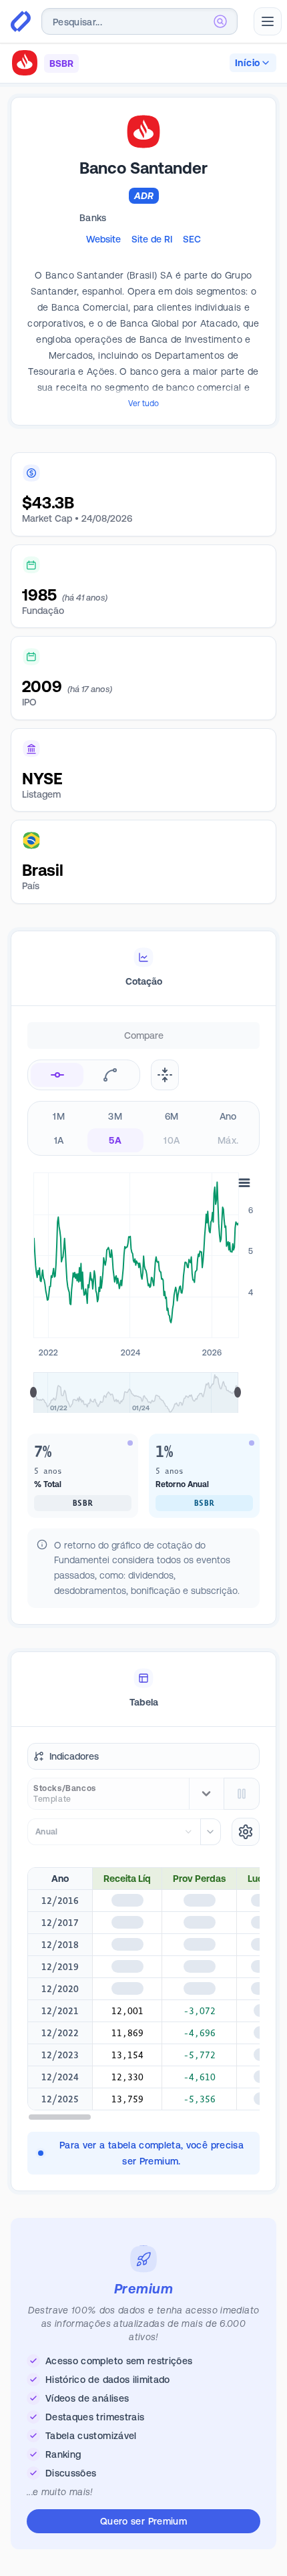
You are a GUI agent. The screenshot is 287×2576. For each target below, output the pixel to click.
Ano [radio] (228, 1116)
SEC (192, 239)
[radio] (57, 1075)
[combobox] (139, 21)
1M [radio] (59, 1116)
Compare (144, 1035)
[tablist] (143, 969)
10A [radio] (172, 1140)
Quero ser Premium (143, 2521)
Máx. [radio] (228, 1140)
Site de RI (152, 239)
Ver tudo (143, 404)
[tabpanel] (143, 1335)
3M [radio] (115, 1116)
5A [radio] (115, 1140)
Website (103, 239)
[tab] (143, 969)
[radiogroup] (143, 1128)
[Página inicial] (21, 21)
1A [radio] (59, 1140)
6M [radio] (172, 1116)
